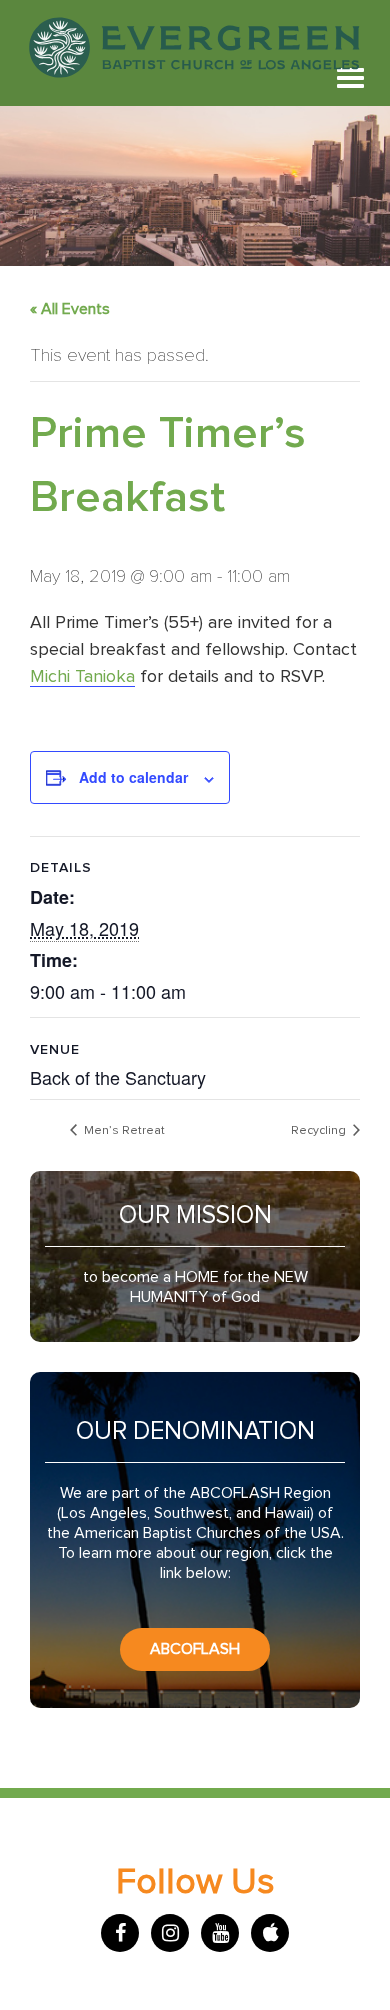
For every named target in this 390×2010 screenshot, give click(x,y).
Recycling (320, 1131)
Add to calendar (133, 777)
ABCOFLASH (195, 1649)
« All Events (70, 309)
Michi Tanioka (82, 677)
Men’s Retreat (123, 1131)
